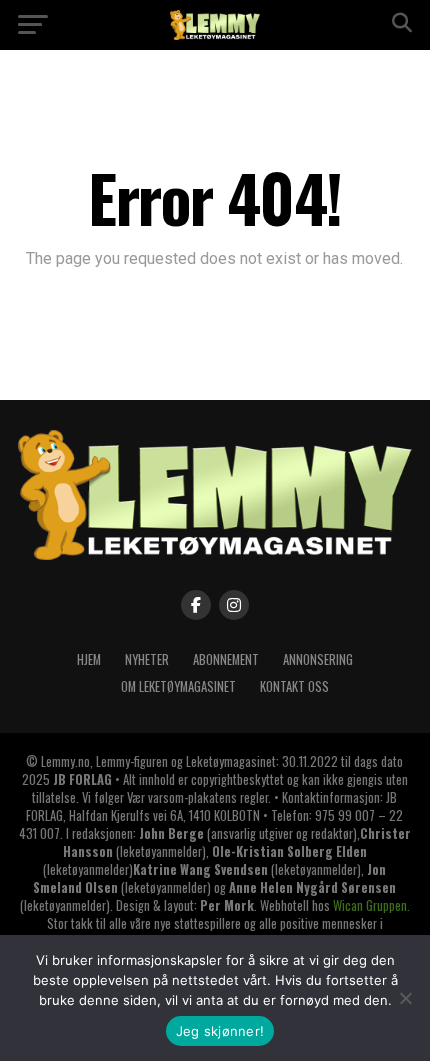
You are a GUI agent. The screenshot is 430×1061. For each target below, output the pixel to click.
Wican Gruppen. (371, 905)
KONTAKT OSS (294, 686)
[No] (405, 998)
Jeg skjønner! (220, 1031)
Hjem (89, 659)
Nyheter (147, 659)
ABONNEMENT (226, 659)
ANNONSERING (318, 659)
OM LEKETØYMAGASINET (178, 686)
